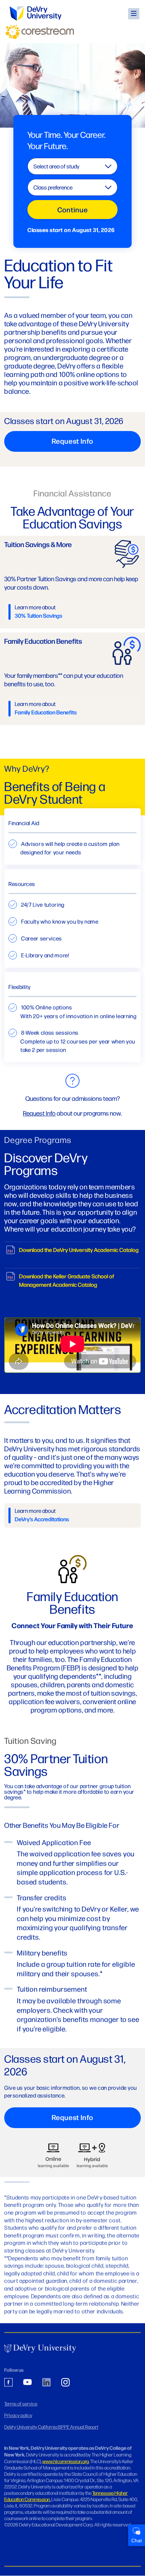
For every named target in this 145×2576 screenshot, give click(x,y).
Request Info (39, 1113)
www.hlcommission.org (65, 2461)
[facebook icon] (8, 2383)
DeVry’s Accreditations (42, 1519)
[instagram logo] (65, 2383)
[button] (134, 14)
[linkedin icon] (46, 2383)
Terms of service (21, 2403)
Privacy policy (18, 2415)
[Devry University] (40, 2349)
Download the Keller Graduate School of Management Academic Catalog (67, 1280)
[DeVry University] (36, 14)
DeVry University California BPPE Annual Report (51, 2427)
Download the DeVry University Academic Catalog (79, 1250)
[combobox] (72, 166)
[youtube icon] (27, 2383)
